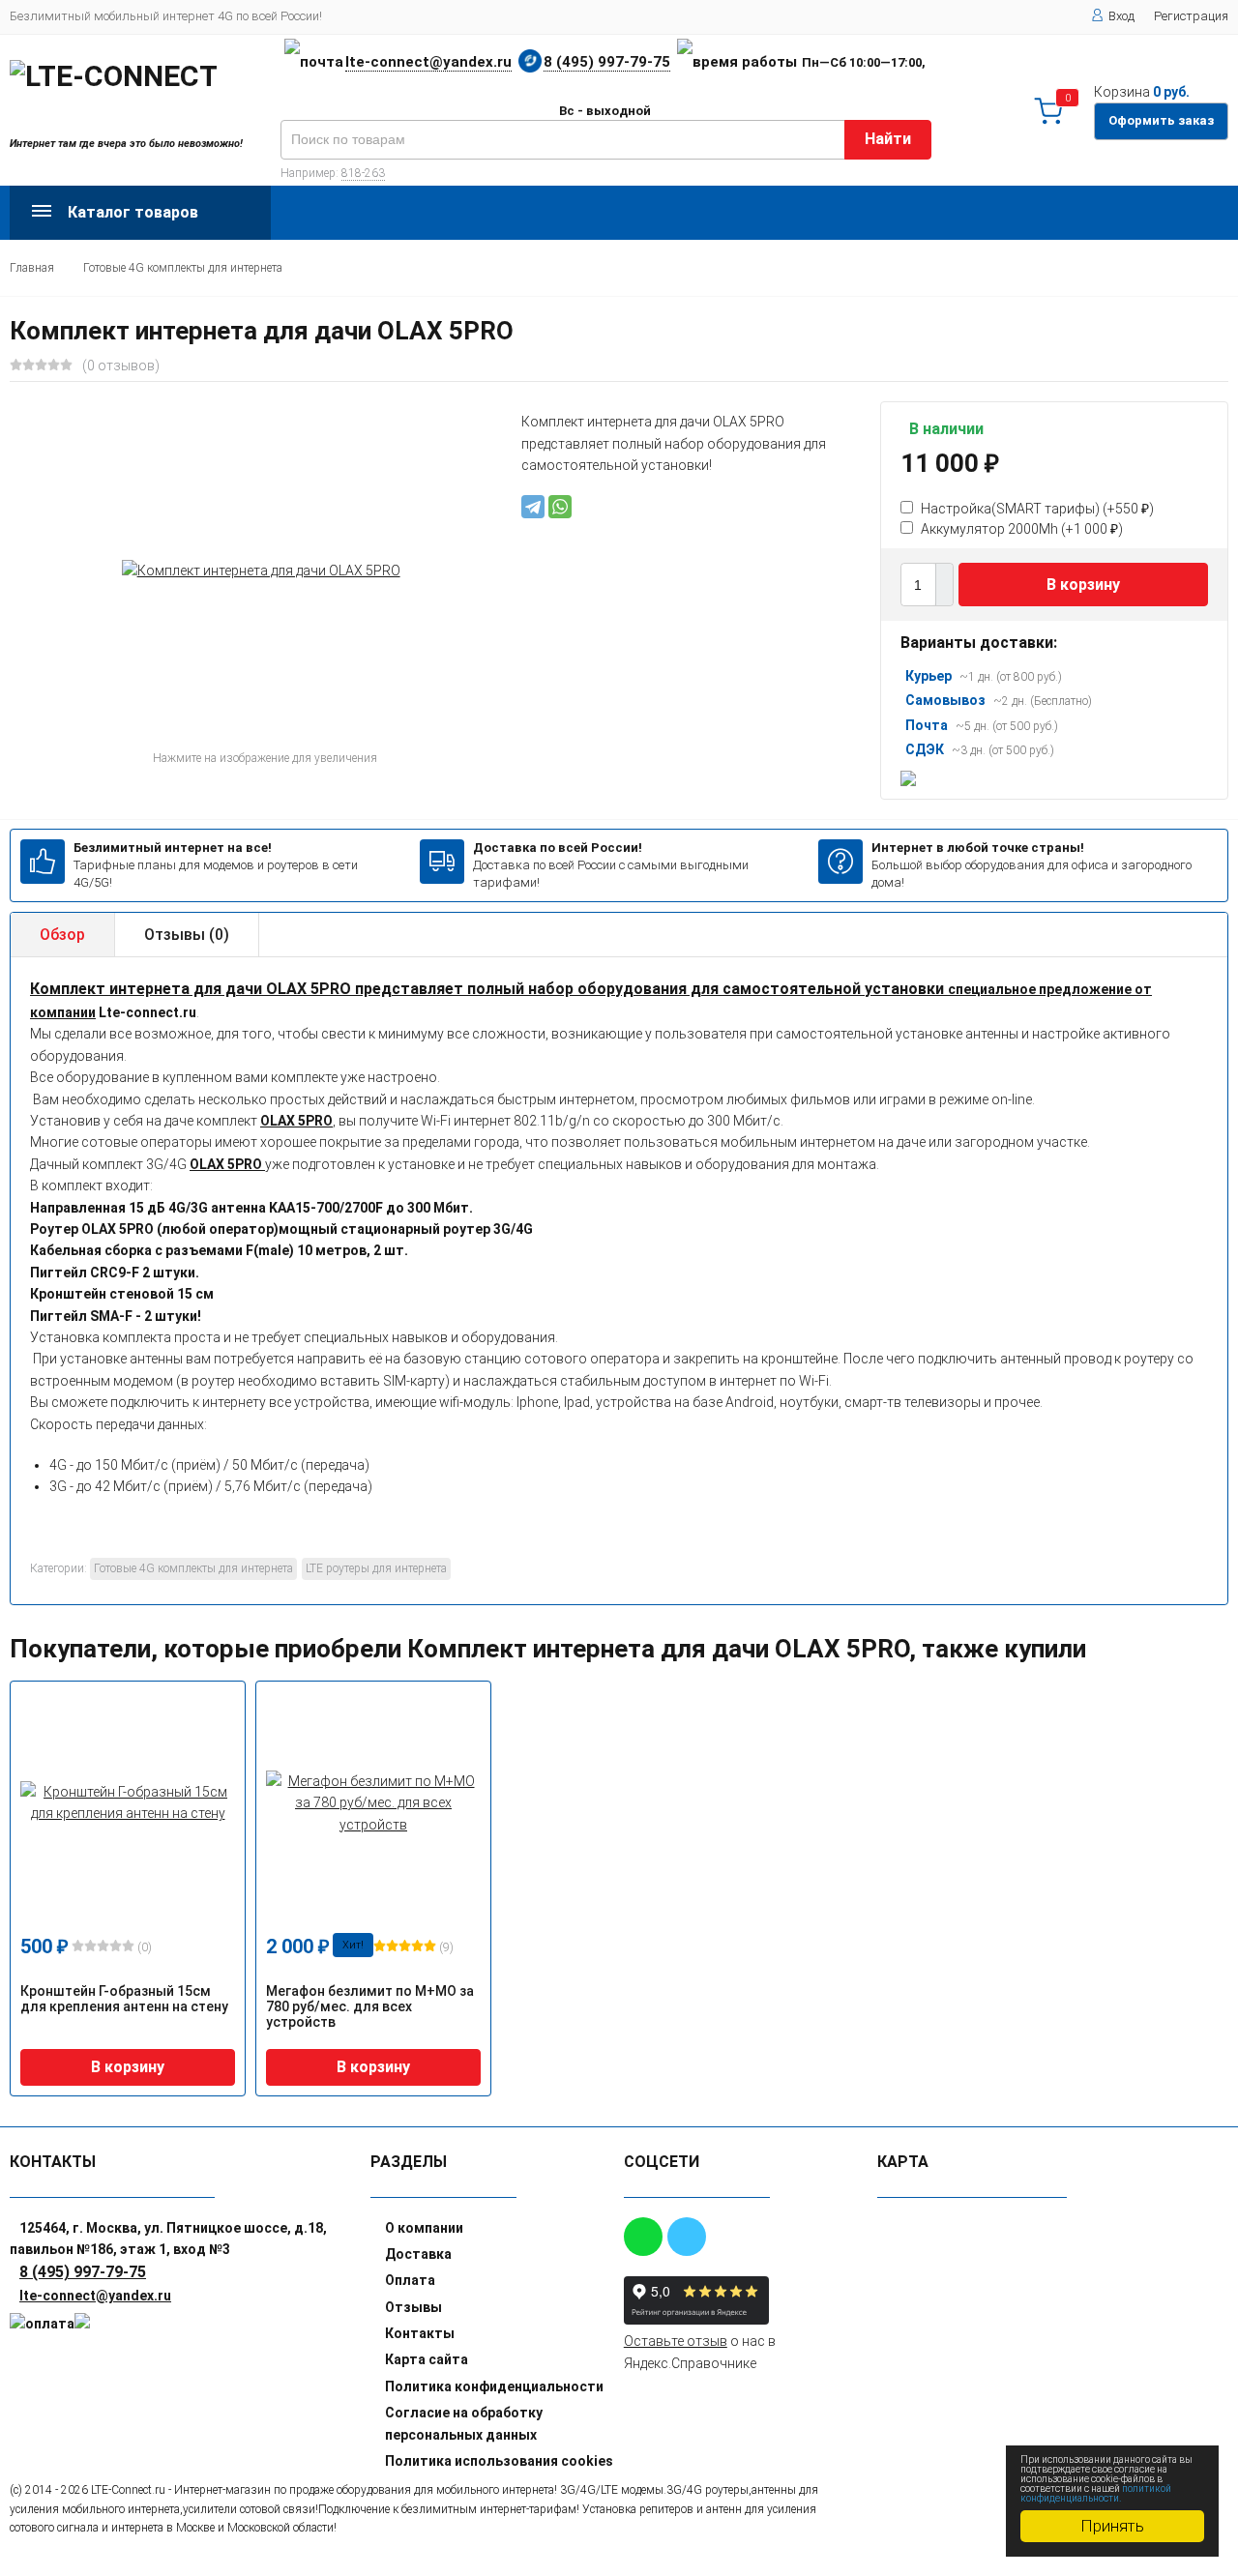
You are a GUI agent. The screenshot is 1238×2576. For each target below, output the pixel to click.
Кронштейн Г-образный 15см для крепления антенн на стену (124, 1999)
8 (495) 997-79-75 (607, 62)
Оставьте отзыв (676, 2341)
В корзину (1083, 585)
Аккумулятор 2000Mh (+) (1020, 529)
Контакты (420, 2333)
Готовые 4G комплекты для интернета (183, 268)
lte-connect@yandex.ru (428, 62)
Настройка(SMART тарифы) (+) (1036, 509)
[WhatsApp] (560, 507)
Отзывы (413, 2307)
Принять (1112, 2526)
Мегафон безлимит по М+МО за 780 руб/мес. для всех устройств (370, 2006)
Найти (888, 139)
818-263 (363, 173)
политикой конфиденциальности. (1096, 2493)
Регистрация (1191, 16)
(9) (445, 1947)
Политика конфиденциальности (494, 2386)
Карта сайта (427, 2359)
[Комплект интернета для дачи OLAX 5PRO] (261, 571)
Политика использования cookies (499, 2461)
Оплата (410, 2280)
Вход (1121, 16)
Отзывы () (187, 935)
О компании (424, 2228)
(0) (143, 1947)
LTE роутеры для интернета (376, 1568)
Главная (32, 268)
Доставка (418, 2254)
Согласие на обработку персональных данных (464, 2423)
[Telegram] (533, 507)
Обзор (62, 935)
